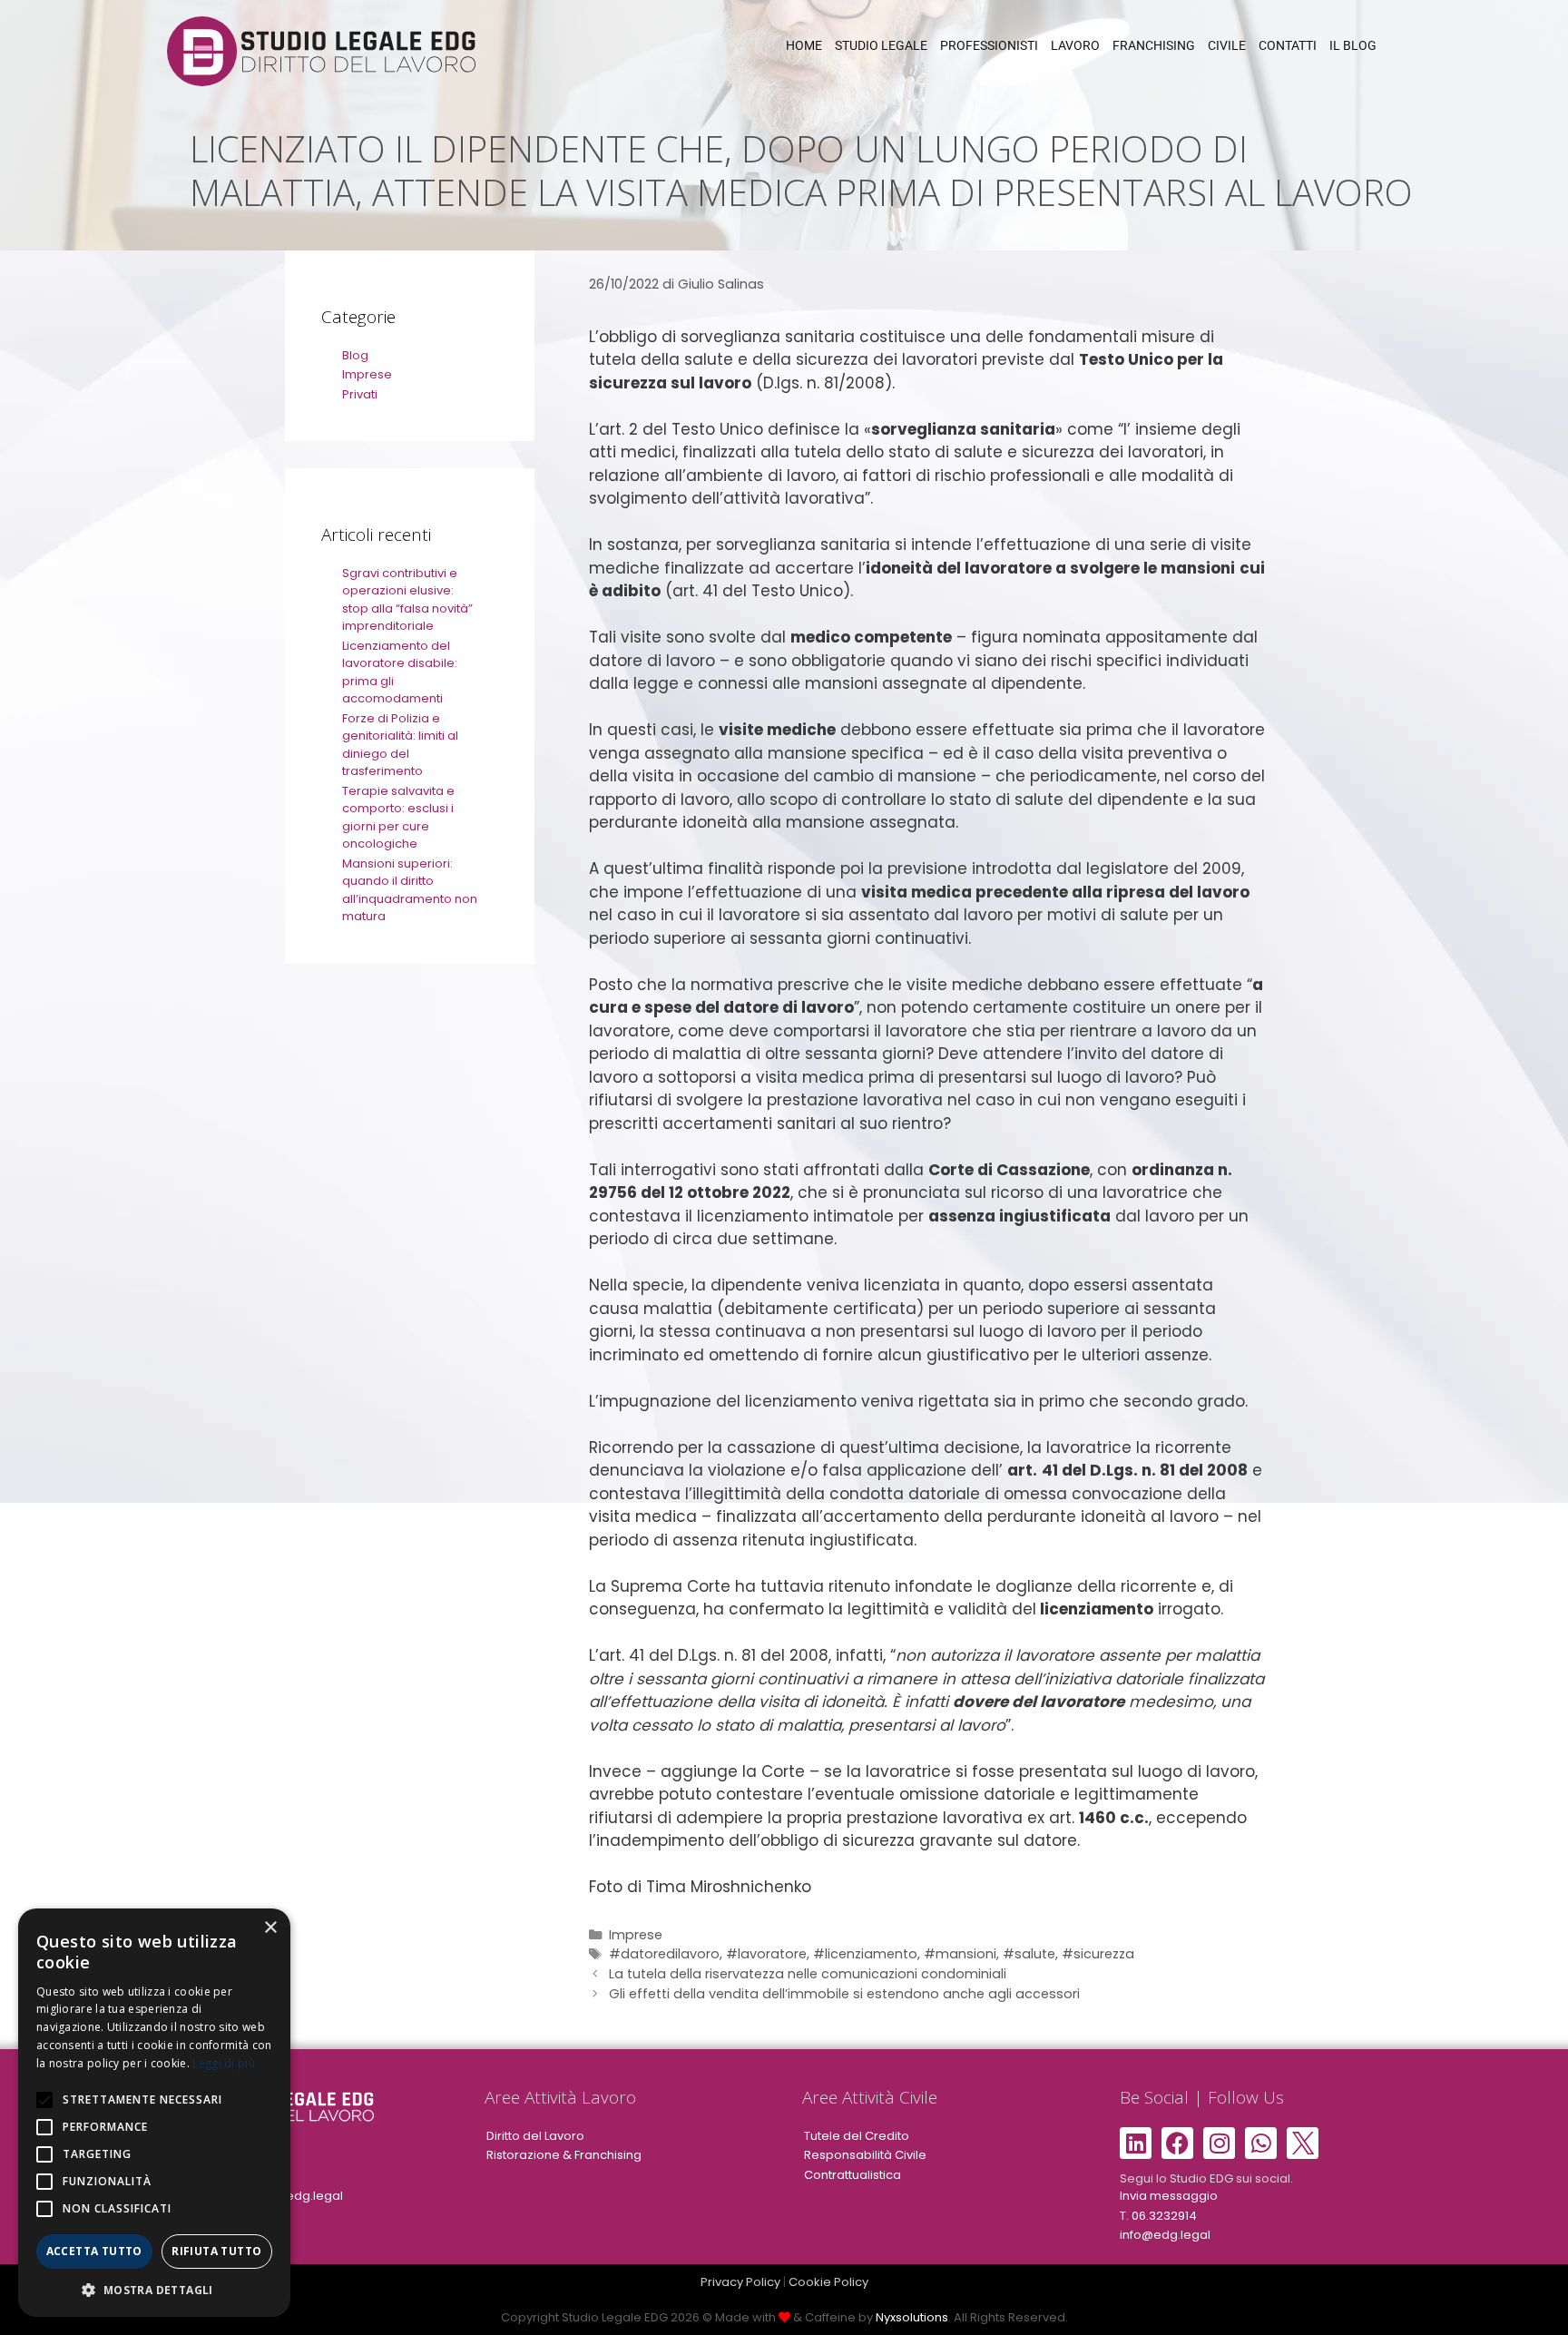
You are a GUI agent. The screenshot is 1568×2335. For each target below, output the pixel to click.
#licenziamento (865, 1954)
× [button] (270, 1928)
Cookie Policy (828, 2282)
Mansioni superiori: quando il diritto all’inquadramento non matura (410, 890)
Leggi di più (224, 2063)
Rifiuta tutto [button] (216, 2251)
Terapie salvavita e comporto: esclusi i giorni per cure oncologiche (398, 818)
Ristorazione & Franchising (564, 2155)
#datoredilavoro (664, 1954)
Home (804, 45)
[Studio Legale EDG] (321, 50)
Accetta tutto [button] (94, 2251)
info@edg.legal (298, 2196)
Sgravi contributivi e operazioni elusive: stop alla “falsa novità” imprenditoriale (407, 600)
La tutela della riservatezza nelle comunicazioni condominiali (808, 1974)
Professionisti (989, 45)
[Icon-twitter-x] (1303, 2143)
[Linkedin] (1136, 2143)
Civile (1227, 45)
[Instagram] (1219, 2143)
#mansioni (960, 1954)
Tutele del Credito (857, 2136)
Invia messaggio (1169, 2196)
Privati (360, 394)
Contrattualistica (853, 2175)
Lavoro (1075, 45)
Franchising (1154, 45)
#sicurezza (1098, 1954)
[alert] (154, 2113)
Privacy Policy (740, 2282)
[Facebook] (1177, 2143)
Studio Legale (881, 45)
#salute (1029, 1954)
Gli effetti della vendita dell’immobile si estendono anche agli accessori (846, 1994)
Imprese (636, 1935)
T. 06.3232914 (1158, 2216)
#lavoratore (766, 1954)
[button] (154, 2290)
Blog (355, 355)
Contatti (1288, 45)
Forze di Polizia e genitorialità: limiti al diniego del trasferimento (400, 745)
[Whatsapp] (1261, 2143)
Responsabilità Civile (865, 2155)
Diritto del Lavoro (535, 2136)
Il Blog (1353, 45)
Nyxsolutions (912, 2317)
